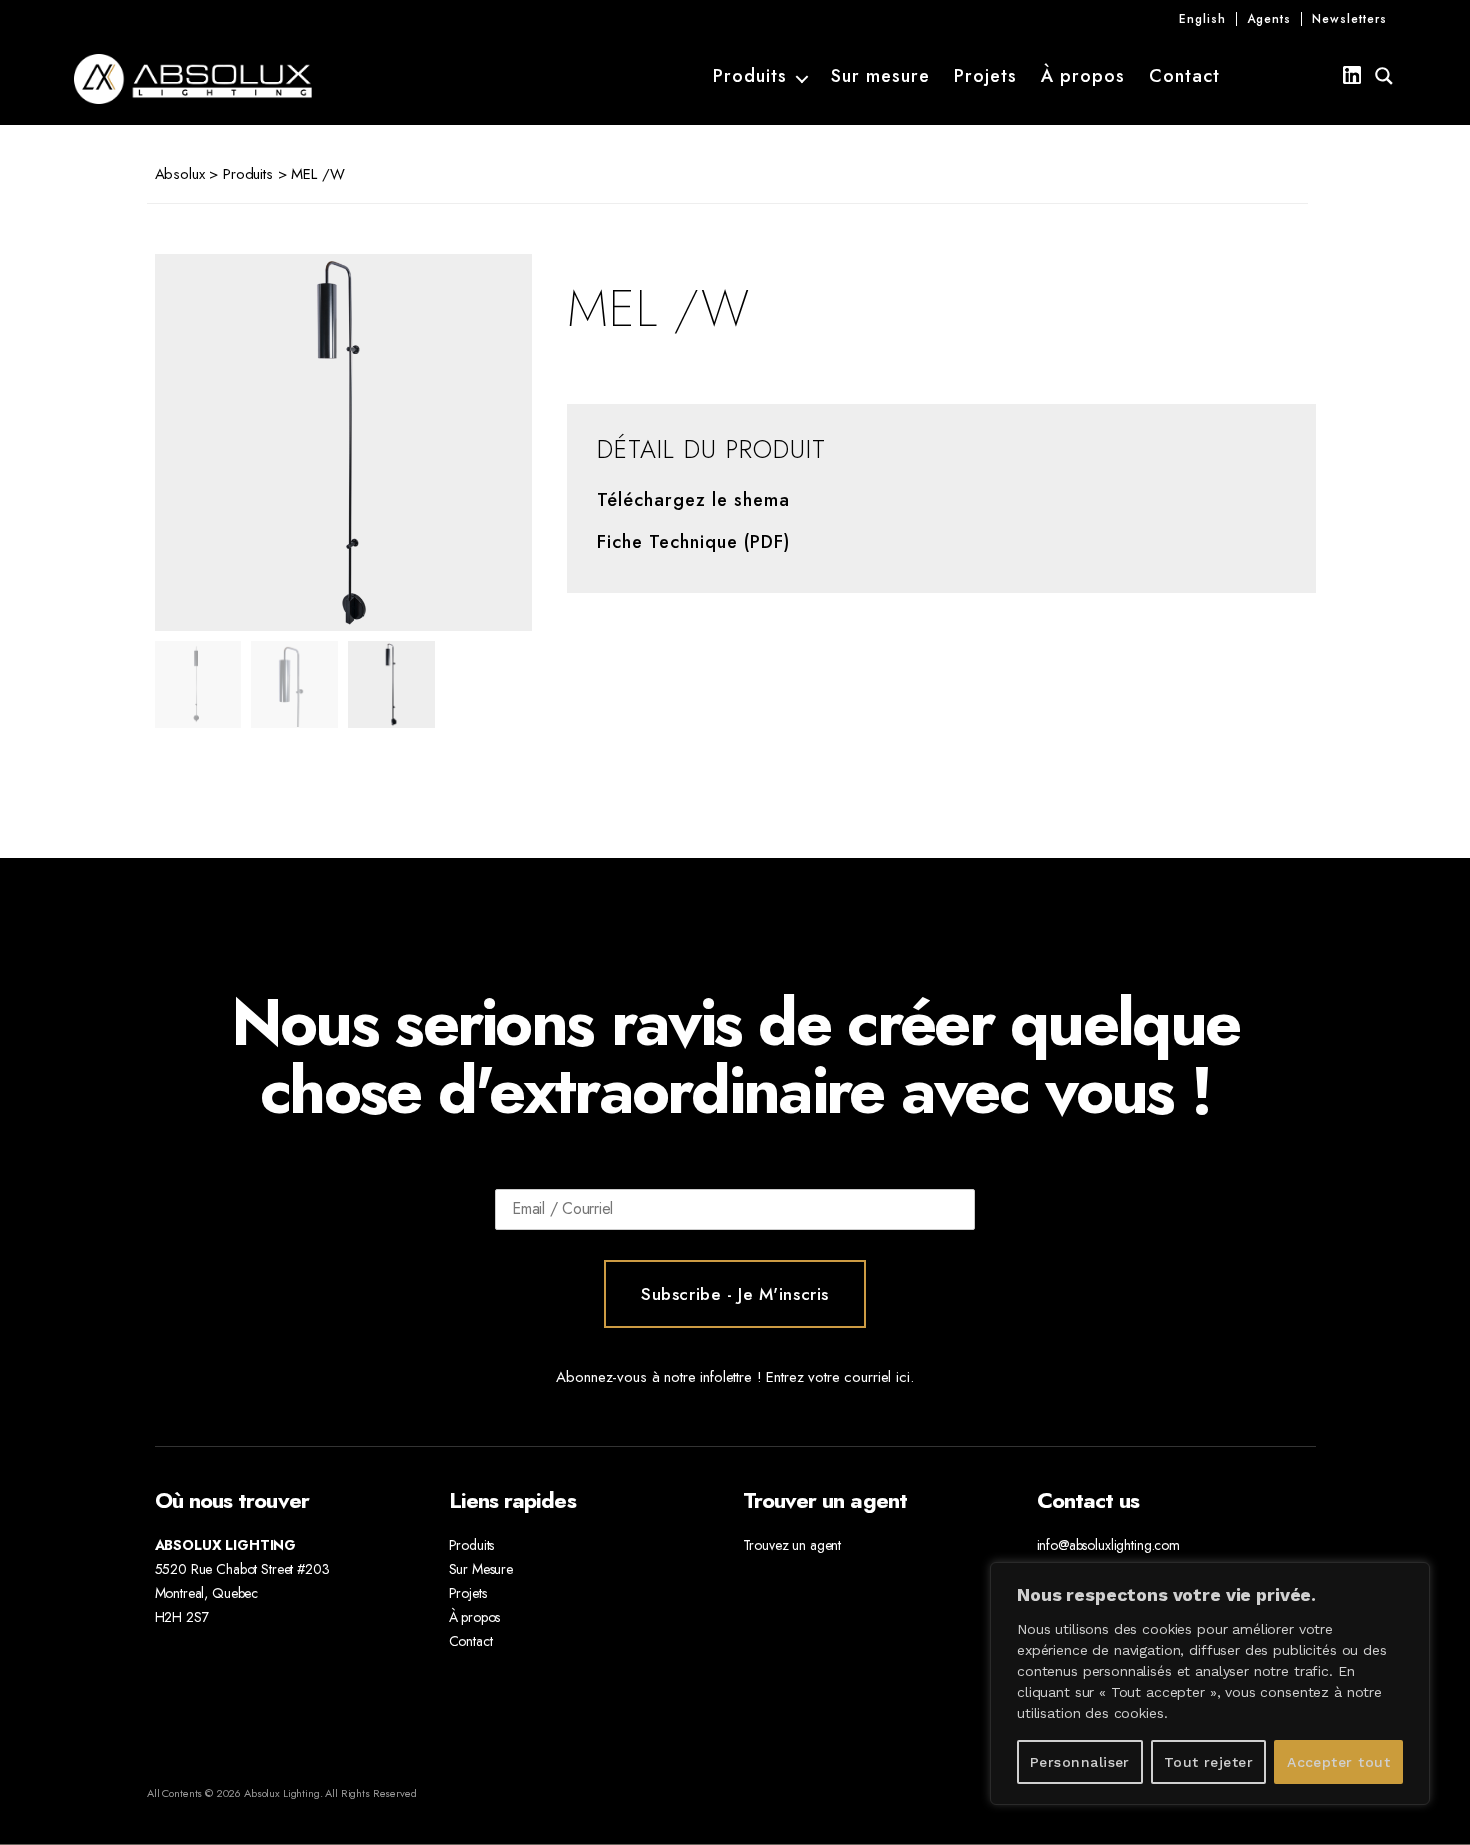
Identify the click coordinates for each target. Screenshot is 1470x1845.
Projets (985, 77)
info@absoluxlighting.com (1108, 1545)
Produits (750, 77)
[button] (475, 443)
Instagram (1281, 76)
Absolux (180, 174)
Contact (1184, 77)
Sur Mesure (481, 1569)
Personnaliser (1080, 1762)
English (1202, 19)
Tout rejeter (1209, 1762)
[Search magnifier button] (1384, 76)
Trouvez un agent (792, 1545)
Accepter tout (1338, 1762)
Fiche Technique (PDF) (693, 543)
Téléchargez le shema (693, 501)
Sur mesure (880, 77)
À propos (1083, 77)
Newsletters (1349, 19)
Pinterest (1317, 76)
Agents (1269, 19)
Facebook (1245, 76)
